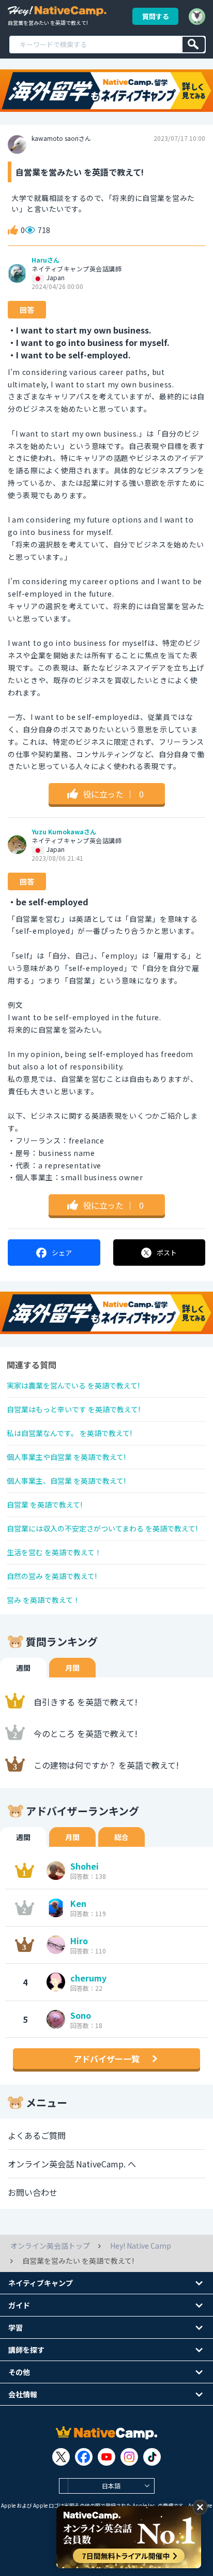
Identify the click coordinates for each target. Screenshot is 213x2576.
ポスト (167, 1253)
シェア (62, 1253)
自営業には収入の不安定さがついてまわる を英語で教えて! (102, 1528)
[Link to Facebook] (84, 2457)
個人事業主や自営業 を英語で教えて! (66, 1457)
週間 (23, 1668)
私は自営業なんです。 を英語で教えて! (69, 1433)
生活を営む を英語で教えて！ (54, 1552)
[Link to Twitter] (61, 2457)
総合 (121, 1837)
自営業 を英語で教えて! (44, 1504)
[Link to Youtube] (106, 2457)
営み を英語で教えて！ (43, 1600)
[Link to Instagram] (129, 2457)
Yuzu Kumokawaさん (64, 832)
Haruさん (45, 260)
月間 (72, 1668)
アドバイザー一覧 (106, 2059)
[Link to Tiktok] (152, 2457)
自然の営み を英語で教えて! (52, 1576)
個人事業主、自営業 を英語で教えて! (66, 1481)
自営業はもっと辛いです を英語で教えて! (73, 1409)
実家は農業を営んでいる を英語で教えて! (73, 1385)
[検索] (194, 45)
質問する (156, 16)
